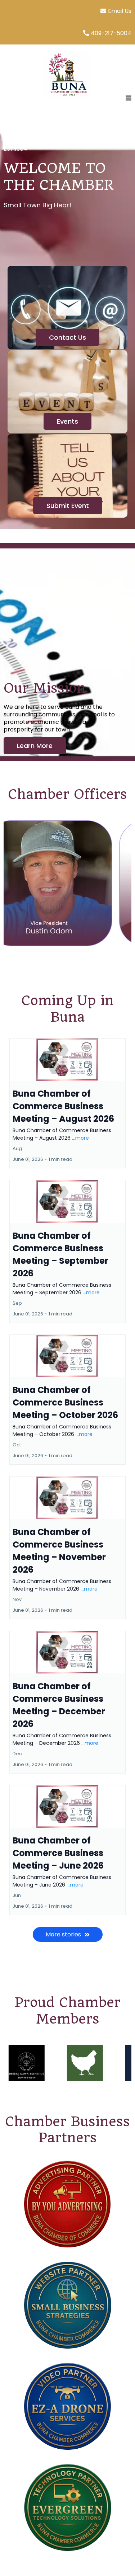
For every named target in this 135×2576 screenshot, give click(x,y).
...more (80, 1138)
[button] (127, 98)
